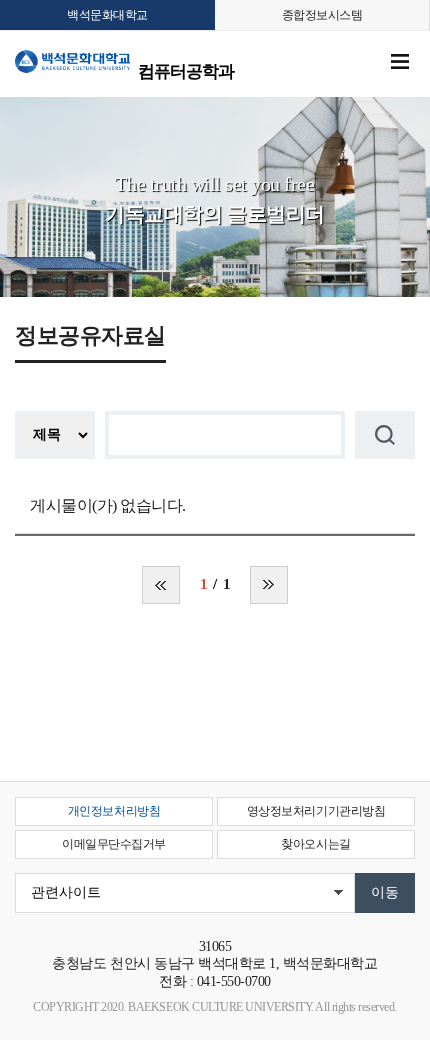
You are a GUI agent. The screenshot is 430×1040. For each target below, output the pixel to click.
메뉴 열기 (400, 62)
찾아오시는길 (315, 844)
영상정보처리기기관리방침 (316, 811)
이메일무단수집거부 (114, 844)
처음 (161, 585)
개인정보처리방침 (114, 811)
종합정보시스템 (322, 15)
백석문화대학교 (107, 15)
